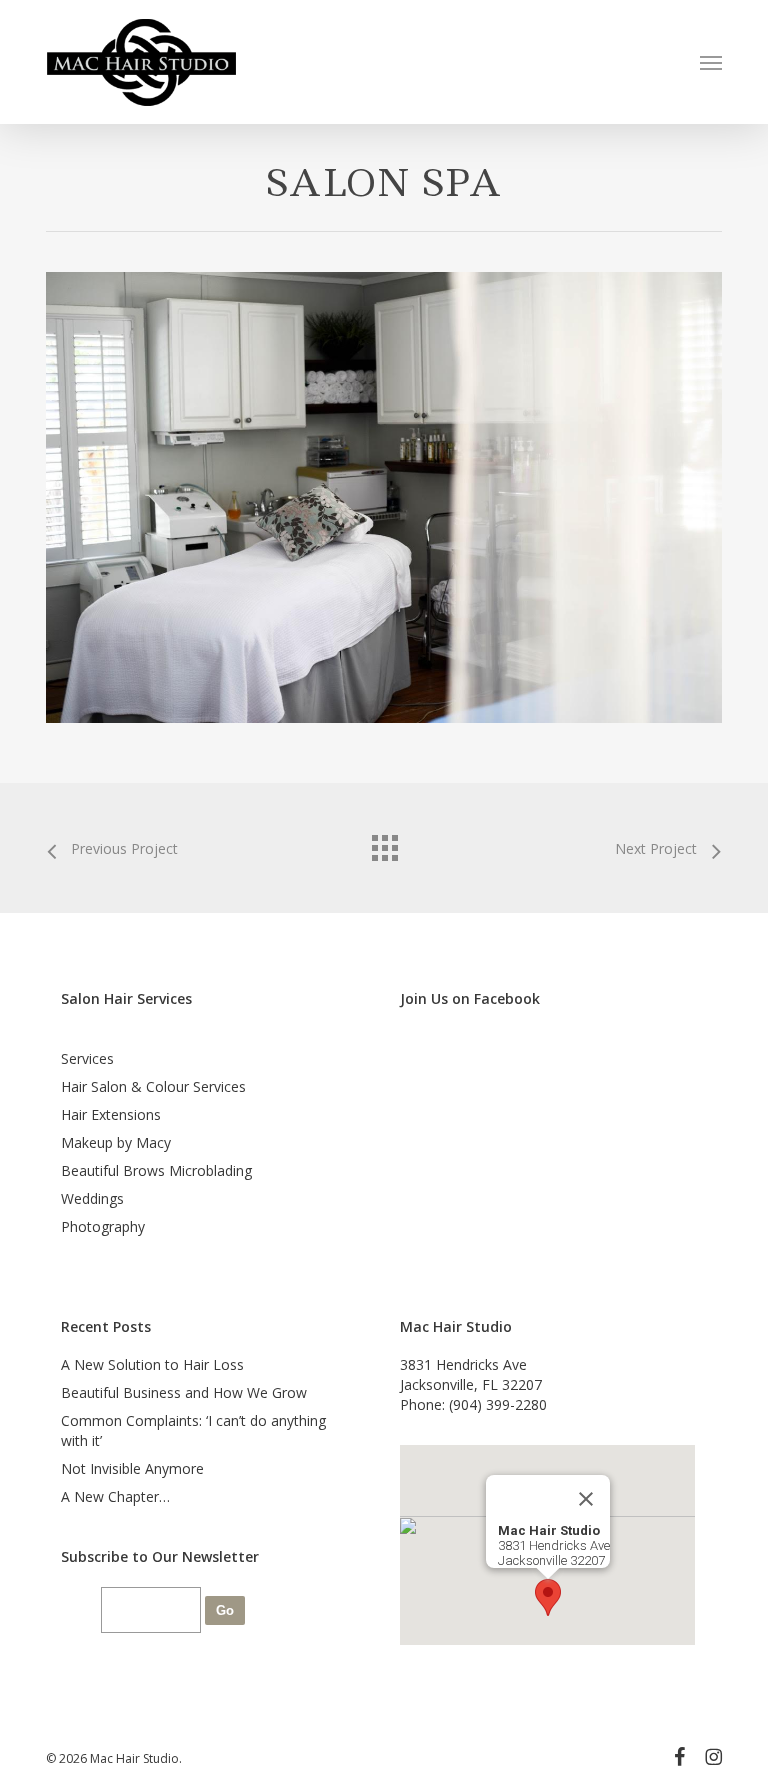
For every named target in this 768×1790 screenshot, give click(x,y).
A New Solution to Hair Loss (152, 1364)
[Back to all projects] (384, 843)
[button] (711, 62)
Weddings (92, 1198)
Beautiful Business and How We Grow (184, 1392)
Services (87, 1058)
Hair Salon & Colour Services (153, 1086)
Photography (103, 1226)
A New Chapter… (115, 1496)
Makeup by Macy (116, 1142)
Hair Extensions (111, 1114)
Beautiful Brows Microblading (156, 1170)
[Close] (586, 1499)
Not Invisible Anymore (132, 1468)
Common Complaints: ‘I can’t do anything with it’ (193, 1430)
